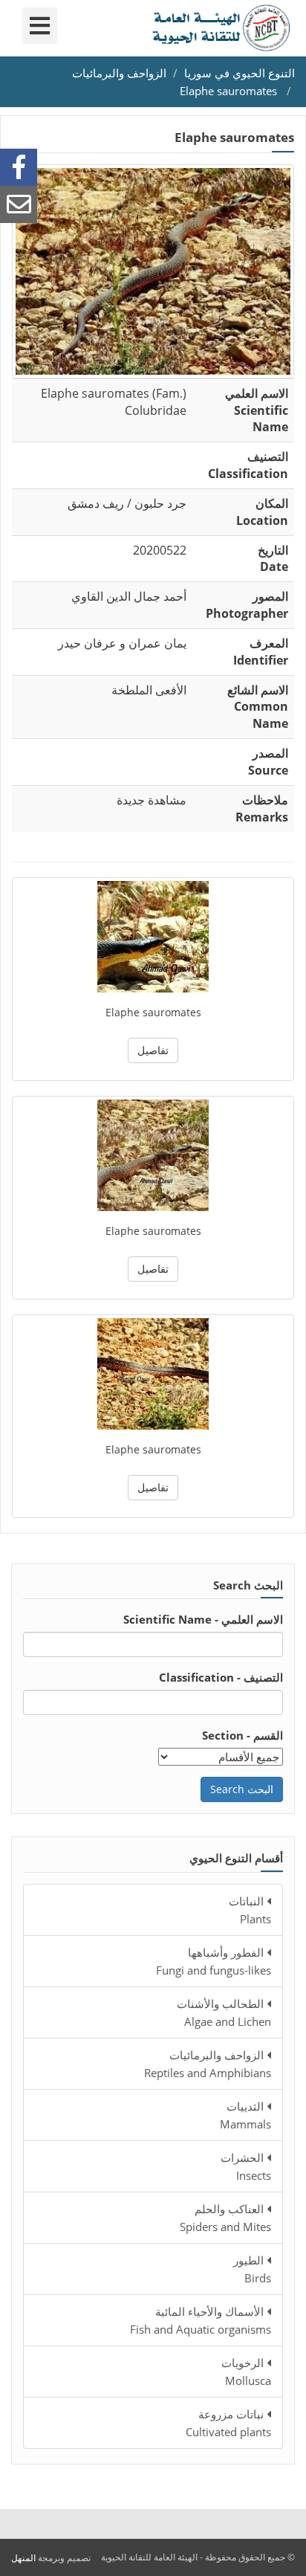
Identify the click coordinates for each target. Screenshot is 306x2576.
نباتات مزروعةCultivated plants (228, 2423)
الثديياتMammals (245, 2115)
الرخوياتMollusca (246, 2372)
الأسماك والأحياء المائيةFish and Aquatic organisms (201, 2320)
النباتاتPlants (250, 1910)
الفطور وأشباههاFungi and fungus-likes (214, 1961)
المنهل (23, 2558)
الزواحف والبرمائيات (119, 73)
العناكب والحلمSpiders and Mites (225, 2218)
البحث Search (242, 1789)
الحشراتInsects (246, 2166)
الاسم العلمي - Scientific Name (203, 1619)
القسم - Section (242, 1735)
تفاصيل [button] (153, 1050)
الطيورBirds (252, 2269)
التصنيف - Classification (221, 1677)
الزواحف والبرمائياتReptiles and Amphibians (208, 2064)
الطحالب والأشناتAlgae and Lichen (224, 2012)
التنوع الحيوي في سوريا (240, 73)
